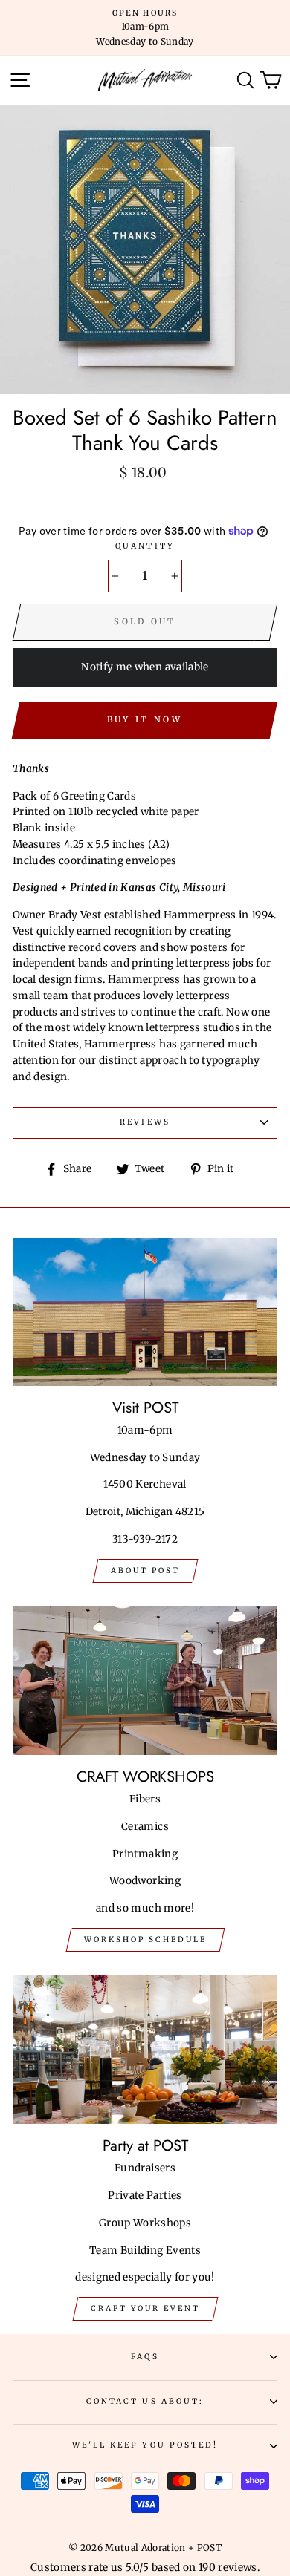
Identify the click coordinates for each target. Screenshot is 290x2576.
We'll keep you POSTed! (145, 2445)
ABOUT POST (145, 1570)
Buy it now (145, 719)
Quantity (145, 546)
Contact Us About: (145, 2401)
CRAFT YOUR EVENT (145, 2308)
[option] (145, 28)
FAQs (145, 2357)
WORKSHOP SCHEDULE (145, 1939)
